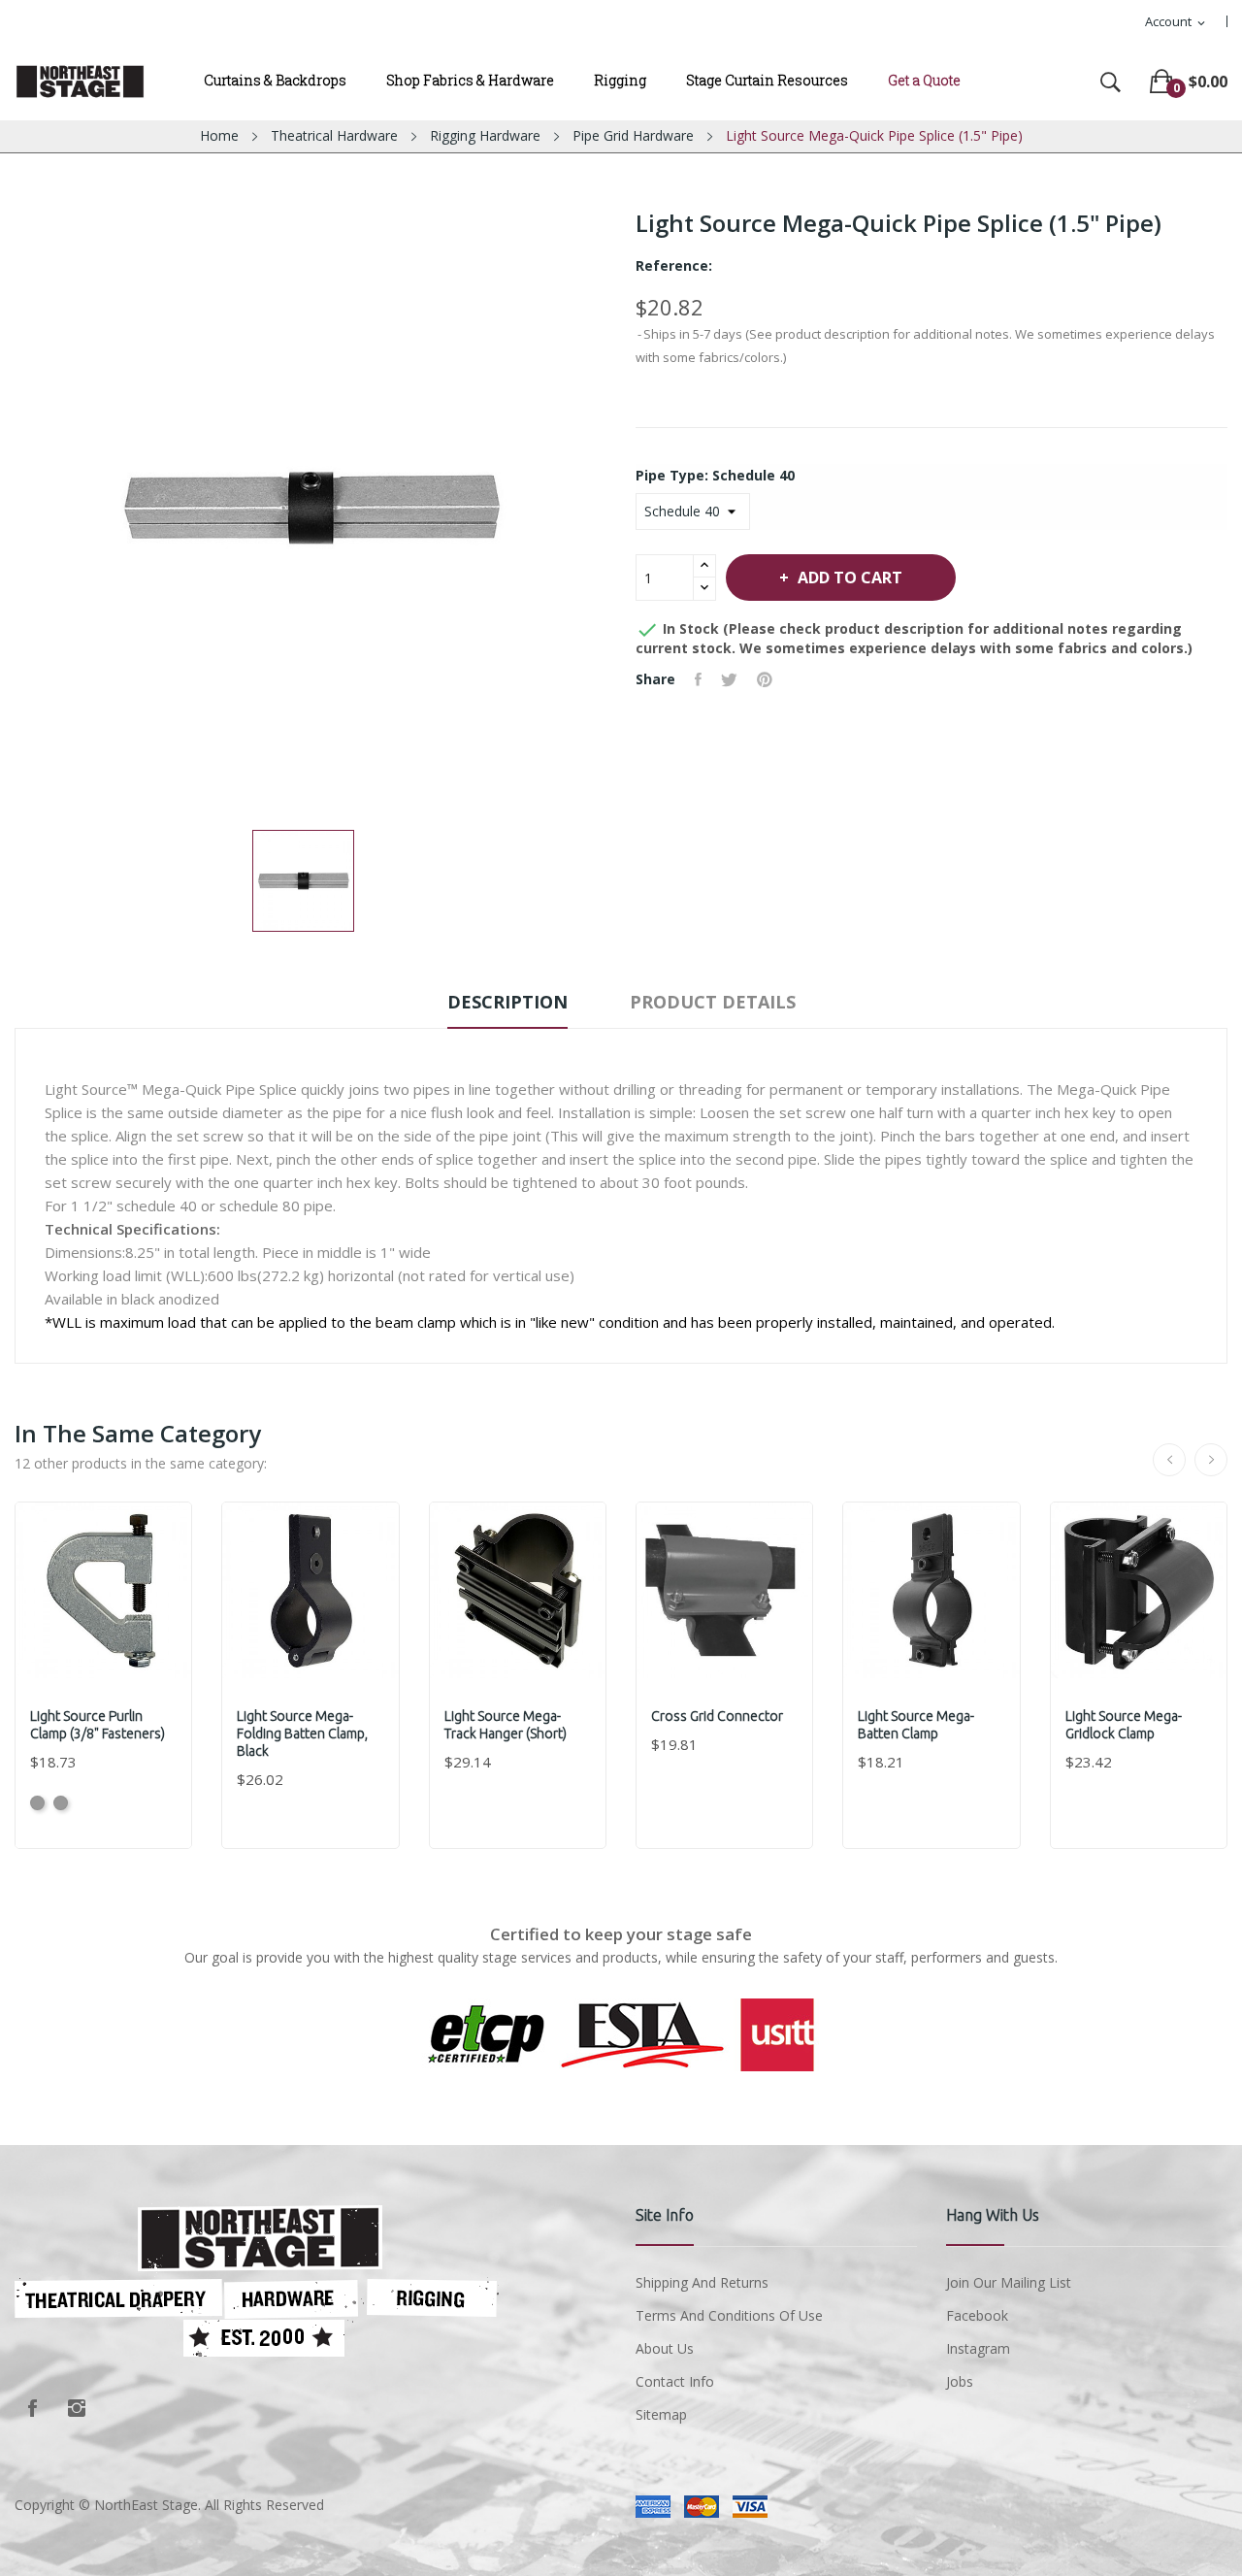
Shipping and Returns (702, 2282)
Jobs (960, 2381)
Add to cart (850, 578)
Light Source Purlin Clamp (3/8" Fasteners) (98, 1725)
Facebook (32, 2408)
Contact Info (675, 2381)
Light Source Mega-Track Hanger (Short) (506, 1725)
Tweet (729, 679)
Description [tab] (507, 1002)
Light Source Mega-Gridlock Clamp (1124, 1725)
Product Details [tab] (713, 1002)
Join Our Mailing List (1009, 2282)
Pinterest (765, 679)
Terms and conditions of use (729, 2315)
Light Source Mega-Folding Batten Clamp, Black (302, 1734)
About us (665, 2348)
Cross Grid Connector (717, 1716)
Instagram (77, 2408)
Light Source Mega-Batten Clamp (916, 1725)
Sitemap (661, 2414)
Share (698, 679)
